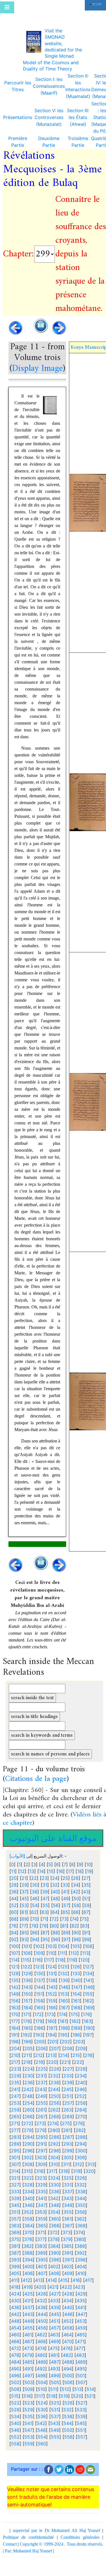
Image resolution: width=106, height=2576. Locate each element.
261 (41, 2110)
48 (55, 1898)
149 (15, 1994)
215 (76, 2055)
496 (15, 2376)
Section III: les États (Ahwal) (78, 117)
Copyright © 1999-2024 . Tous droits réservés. (61, 2544)
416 (76, 2280)
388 (28, 2253)
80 (54, 1926)
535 (29, 2416)
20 (14, 1878)
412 (26, 2280)
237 (42, 2082)
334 (29, 2192)
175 (74, 2014)
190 (89, 2028)
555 (55, 2437)
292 (54, 2144)
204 (15, 2048)
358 (28, 2219)
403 (68, 2266)
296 (29, 2151)
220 (52, 2062)
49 (66, 1898)
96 (56, 1939)
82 (74, 1926)
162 (88, 2001)
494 (68, 2369)
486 (42, 2362)
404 (81, 2266)
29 (24, 1885)
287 (68, 2137)
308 (28, 2164)
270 (81, 2117)
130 (40, 1973)
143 (27, 1987)
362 (81, 2219)
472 (15, 2348)
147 (77, 1987)
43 (86, 1892)
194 (51, 2035)
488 (68, 2362)
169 (89, 2008)
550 (68, 2430)
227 (68, 2069)
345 (15, 2205)
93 (24, 1939)
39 (45, 1892)
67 (86, 1912)
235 (15, 2082)
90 (76, 1933)
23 (44, 1878)
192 (26, 2035)
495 (81, 2369)
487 (55, 2362)
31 (45, 1885)
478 (15, 2355)
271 (15, 2123)
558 (15, 2444)
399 (15, 2266)
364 (29, 2226)
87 (45, 1933)
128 (15, 1973)
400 (29, 2266)
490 (15, 2369)
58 (76, 1905)
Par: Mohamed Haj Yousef (28, 2551)
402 (54, 2266)
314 (15, 2171)
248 (28, 2096)
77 (24, 1926)
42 (75, 1892)
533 (81, 2410)
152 (51, 1994)
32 (55, 1885)
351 (15, 2212)
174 (62, 2014)
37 (24, 1892)
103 (51, 1946)
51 (86, 1898)
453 (81, 2321)
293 (68, 2144)
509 (29, 2389)
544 (68, 2423)
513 (78, 2389)
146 (65, 1987)
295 (15, 2151)
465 (81, 2335)
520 (77, 2396)
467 (28, 2341)
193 (39, 2035)
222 (78, 2062)
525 (55, 2403)
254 (29, 2103)
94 (35, 1939)
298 (55, 2151)
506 (68, 2382)
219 (39, 2062)
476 (67, 2348)
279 (41, 2130)
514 (90, 2389)
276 (79, 2123)
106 (89, 1946)
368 (81, 2226)
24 (55, 1878)
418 (15, 2287)
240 (81, 2082)
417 (88, 2280)
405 (15, 2273)
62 (34, 1912)
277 (15, 2130)
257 (68, 2103)
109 (39, 1953)
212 (39, 2055)
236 (29, 2082)
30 (35, 1885)
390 (55, 2253)
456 (42, 2328)
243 (41, 2089)
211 (27, 2055)
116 (38, 1960)
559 (29, 2444)
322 (28, 2178)
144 (40, 1987)
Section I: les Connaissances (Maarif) (49, 86)
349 (68, 2205)
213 (51, 2055)
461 (28, 2335)
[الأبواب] (17, 1856)
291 (41, 2144)
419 (27, 2287)
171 (26, 2014)
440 (68, 2307)
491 (28, 2369)
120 (84, 1960)
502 (15, 2382)
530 (42, 2410)
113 (85, 1953)
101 (27, 1946)
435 (81, 2301)
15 (51, 1871)
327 (15, 2185)
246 (81, 2089)
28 (14, 1885)
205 (29, 2048)
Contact (10, 2544)
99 (87, 1939)
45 (24, 1898)
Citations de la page (36, 1779)
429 (81, 2294)
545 (81, 2423)
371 (41, 2232)
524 (42, 2403)
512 (65, 2389)
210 (15, 2055)
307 (15, 2164)
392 (81, 2253)
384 (54, 2246)
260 (29, 2110)
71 (44, 1919)
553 (29, 2437)
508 (15, 2389)
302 (28, 2157)
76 (14, 1926)
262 (54, 2110)
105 (76, 1946)
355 (68, 2212)
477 (80, 2348)
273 (40, 2123)
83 (85, 1926)
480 (41, 2355)
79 (44, 1926)
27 (86, 1878)
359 (42, 2219)
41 (65, 1892)
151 (39, 1994)
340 (29, 2198)
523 (29, 2403)
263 (68, 2110)
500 (68, 2376)
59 (87, 1905)
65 (65, 1912)
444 (42, 2314)
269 (68, 2117)
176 (86, 2014)
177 (15, 2021)
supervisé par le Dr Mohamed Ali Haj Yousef (57, 2530)
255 (42, 2103)
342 (54, 2198)
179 (39, 2021)
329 (42, 2185)
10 (89, 1864)
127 (88, 1967)
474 (41, 2348)
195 (64, 2035)
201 (53, 2042)
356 (81, 2212)
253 (15, 2103)
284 (29, 2137)
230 (29, 2076)
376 (28, 2239)
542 (41, 2423)
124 (51, 1967)
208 (68, 2048)
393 (15, 2260)
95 (45, 1939)
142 (15, 1987)
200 (40, 2042)
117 (49, 1960)
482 (67, 2355)
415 (64, 2280)
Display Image (37, 369)
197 (88, 2035)
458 (68, 2328)
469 (55, 2341)
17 (70, 1871)
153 (64, 1994)
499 (55, 2376)
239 (68, 2082)
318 (64, 2171)
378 (54, 2239)
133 (76, 1973)
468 (42, 2341)
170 (15, 2014)
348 (55, 2205)
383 (41, 2246)
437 (28, 2307)
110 (51, 1953)
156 (15, 2001)
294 (81, 2144)
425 (29, 2294)
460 (15, 2335)
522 (15, 2403)
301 (15, 2157)
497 (28, 2376)
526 (68, 2403)
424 (15, 2294)
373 (67, 2232)
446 (68, 2314)
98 (76, 1939)
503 (29, 2382)
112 (74, 1953)
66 (76, 1912)
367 (68, 2226)
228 (81, 2069)
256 (55, 2103)
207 (55, 2048)
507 (82, 2382)
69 (24, 1919)
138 (52, 1980)
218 (27, 2062)
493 (54, 2369)
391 (68, 2253)
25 (65, 1878)
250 (55, 2096)
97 (66, 1939)
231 (41, 2076)
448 (15, 2321)
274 (53, 2123)
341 (41, 2198)
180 (51, 2021)
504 (42, 2382)
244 (54, 2089)
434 (68, 2301)
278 (28, 2130)
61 (24, 1912)
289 (15, 2144)
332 (81, 2185)
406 (29, 2273)
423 (79, 2287)
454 (15, 2328)
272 (27, 2123)
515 (15, 2396)
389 (42, 2253)
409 (68, 2273)
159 (52, 2001)
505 (55, 2382)
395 (42, 2260)
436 (15, 2307)
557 (82, 2437)
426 (42, 2294)
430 (15, 2301)
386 (81, 2246)
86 (35, 1933)
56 (56, 1905)
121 (14, 1967)
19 (89, 1871)
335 (42, 2192)
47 (45, 1898)
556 (68, 2437)
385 (68, 2246)
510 (41, 2389)
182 (75, 2021)
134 (89, 1973)
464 (68, 2335)
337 (68, 2192)
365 (42, 2226)
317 (52, 2171)
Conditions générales (80, 2537)
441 (81, 2307)
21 (24, 1878)
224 (29, 2069)
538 (68, 2416)
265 (15, 2117)
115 (26, 1960)
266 (29, 2117)
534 (15, 2416)
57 (66, 1905)
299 (68, 2151)
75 (84, 1919)
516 (27, 2396)
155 (89, 1994)
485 (29, 2362)
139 (64, 1980)
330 (55, 2185)
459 (81, 2328)
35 (86, 1885)
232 (54, 2076)
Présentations (18, 117)
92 (14, 1939)
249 (42, 2096)
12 (22, 1871)
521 (90, 2396)
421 (53, 2287)
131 (52, 1973)
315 (27, 2171)
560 (42, 2444)
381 (15, 2246)
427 (55, 2294)
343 (68, 2198)
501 (81, 2376)
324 (54, 2178)
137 (40, 1980)
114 (14, 1960)
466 (15, 2341)
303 (41, 2157)
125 (64, 1967)
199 (27, 2042)
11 (13, 1871)
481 (54, 2355)
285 (42, 2137)
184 (15, 2028)
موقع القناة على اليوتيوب (53, 1838)
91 (86, 1933)
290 (29, 2144)
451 (55, 2321)
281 (67, 2130)
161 (76, 2001)
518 (52, 2396)
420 (40, 2287)
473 (28, 2348)
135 (15, 1980)
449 (29, 2321)
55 (45, 1905)
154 (76, 1994)
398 (81, 2260)
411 (14, 2280)
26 (76, 1878)
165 (40, 2008)
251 (68, 2096)
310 (54, 2164)
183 (87, 2021)
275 (66, 2123)
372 (54, 2232)
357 (15, 2219)
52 (14, 1905)
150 (27, 1994)
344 (81, 2198)
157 (27, 2001)
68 (14, 1919)
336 (55, 2192)
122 (26, 1967)
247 (15, 2096)
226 (55, 2069)
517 (40, 2396)
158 (39, 2001)
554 (42, 2437)
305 (68, 2157)
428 (68, 2294)
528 (15, 2410)
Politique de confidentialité (28, 2537)
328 (28, 2185)
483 (80, 2355)
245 (68, 2089)
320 (90, 2171)
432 (41, 2301)
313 (91, 2164)
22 (34, 1878)
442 (15, 2314)
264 (81, 2110)
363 (15, 2226)
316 (40, 2171)
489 (81, 2362)
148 (89, 1987)
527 (82, 2403)
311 (66, 2164)
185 (27, 2028)
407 (42, 2273)
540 (15, 2423)
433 (54, 2301)
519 (64, 2396)
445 (55, 2314)
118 (60, 1960)
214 (64, 2055)
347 (42, 2205)
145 (52, 1987)
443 (29, 2314)
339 (15, 2198)
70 (35, 1919)
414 (51, 2280)
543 (54, 2423)
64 (55, 1912)
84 (14, 1933)
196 (76, 2035)
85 (24, 1933)
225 (42, 2069)
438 (42, 2307)
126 (76, 1967)
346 (29, 2205)
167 (64, 2008)
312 (78, 2164)
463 (54, 2335)
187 (52, 2028)
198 (15, 2042)
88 (55, 1933)
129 (27, 1973)
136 (27, 1980)
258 (81, 2103)
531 (55, 2410)
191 (14, 2035)
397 (68, 2260)
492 (41, 2369)
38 (34, 1892)
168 (77, 2008)
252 (81, 2096)
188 (64, 2028)
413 (39, 2280)
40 (55, 1892)
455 (29, 2328)
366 (55, 2226)
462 (41, 2335)
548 (42, 2430)
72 (54, 1919)
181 (63, 2021)
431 (28, 2301)
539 (81, 2416)
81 (64, 1926)
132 (64, 1973)
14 (41, 1871)
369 (15, 2232)
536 (42, 2416)
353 (41, 2212)
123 (39, 1967)
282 (80, 2130)
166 (52, 2008)
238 (55, 2082)
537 (55, 2416)
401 (41, 2266)
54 (35, 1905)
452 (68, 2321)
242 (28, 2089)
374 (79, 2232)
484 (15, 2362)
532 (68, 2410)
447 (82, 2314)
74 (74, 1919)
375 (15, 2239)
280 (54, 2130)
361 (68, 2219)
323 (41, 2178)
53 (24, 1905)
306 (81, 2157)
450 (42, 2321)
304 (54, 2157)
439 (55, 2307)
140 (77, 1980)
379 (67, 2239)
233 (68, 2076)
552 (15, 2437)
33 (65, 1885)
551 (81, 2430)
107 (15, 1953)
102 (39, 1946)
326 (81, 2178)
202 (66, 2042)
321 (15, 2178)
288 (81, 2137)
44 (14, 1898)
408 (55, 2273)
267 (42, 2117)
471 (81, 2341)
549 (55, 2430)
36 (14, 1892)
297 (42, 2151)
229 (15, 2076)
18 (80, 1871)
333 (15, 2192)
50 (76, 1898)
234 (81, 2076)
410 (81, 2273)
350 (81, 2205)
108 (27, 1953)
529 (29, 2410)
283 (15, 2137)
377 (41, 2239)
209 (81, 2048)
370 (28, 2232)
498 (42, 2376)
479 (28, 2355)
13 (32, 1871)
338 (81, 2192)
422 (66, 2287)
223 (15, 2069)
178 (27, 2021)
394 (29, 2260)
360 (55, 2219)
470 (68, 2341)
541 (28, 2423)
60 (14, 1912)
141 (89, 1980)
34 (76, 1885)
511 (53, 2389)
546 (15, 2430)
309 (42, 2164)
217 (15, 2062)
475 (54, 2348)
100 (15, 1946)
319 (77, 2171)
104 (64, 1946)
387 (15, 2253)
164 (27, 2008)
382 (28, 2246)
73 (64, 1919)
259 (15, 2110)
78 (34, 1926)
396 (55, 2260)
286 (55, 2137)
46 (35, 1898)
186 (40, 2028)
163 (15, 2008)
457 (55, 2328)
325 (68, 2178)
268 (55, 2117)
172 (38, 2014)
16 (61, 1871)
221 (65, 2062)
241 (15, 2089)
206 (42, 2048)
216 (89, 2055)
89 (66, 1933)
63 (44, 1912)
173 (50, 2014)
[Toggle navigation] (7, 7)
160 (64, 2001)
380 (80, 2239)
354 (54, 2212)
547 (28, 2430)
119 (72, 1960)
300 (81, 2151)
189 (77, 2028)
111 (63, 1953)
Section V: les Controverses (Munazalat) (49, 117)
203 (79, 2042)
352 (28, 2212)
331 (68, 2185)
